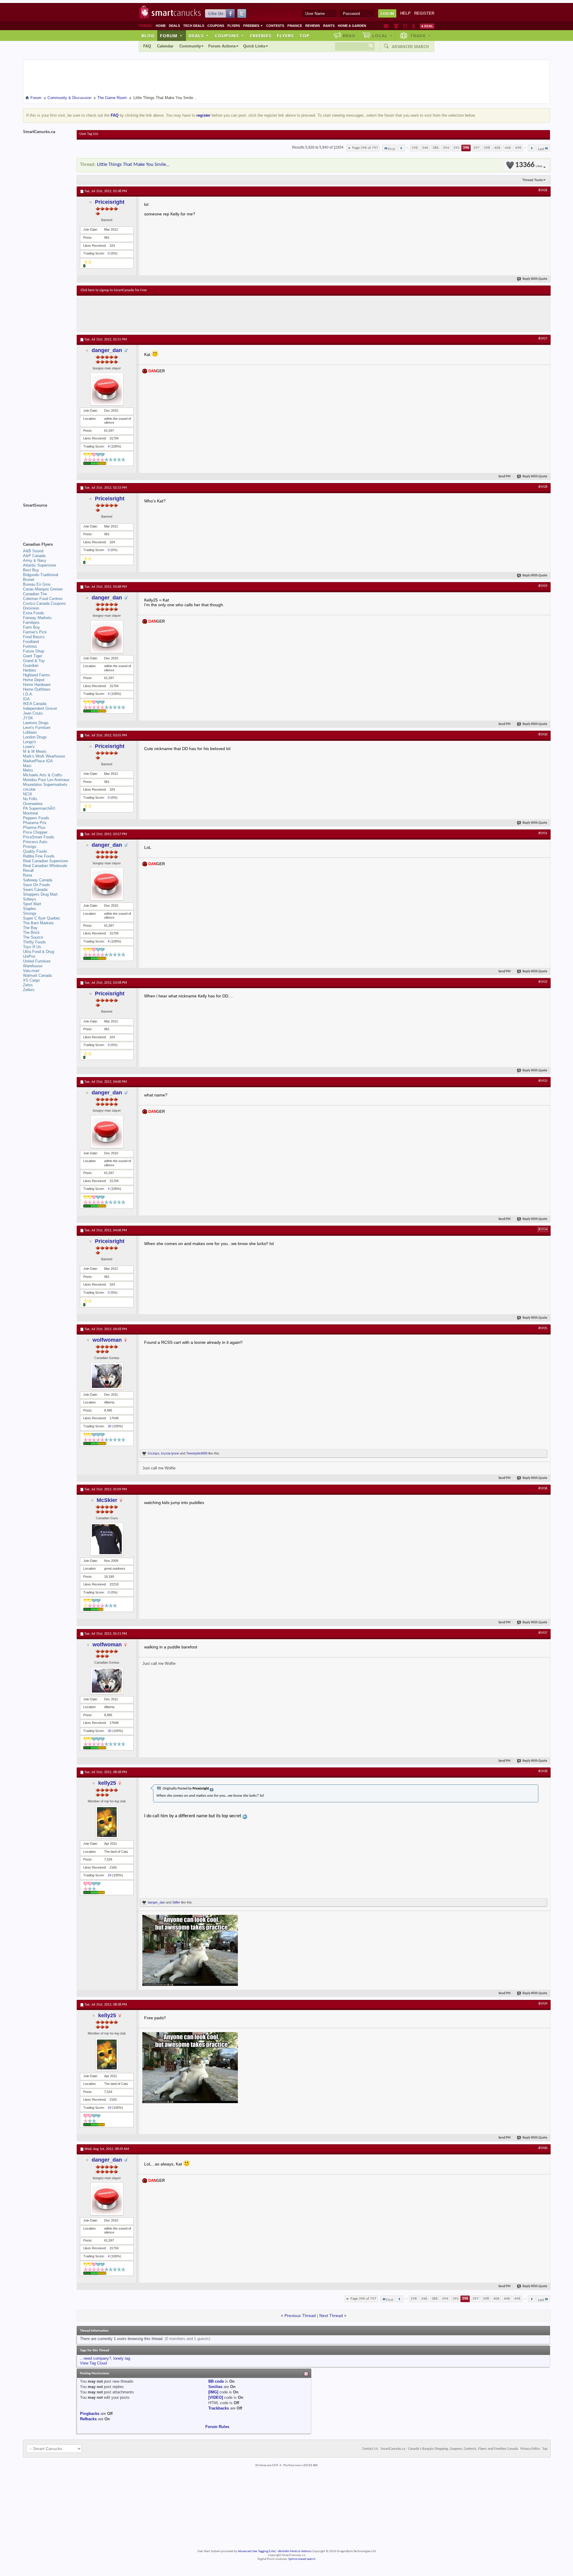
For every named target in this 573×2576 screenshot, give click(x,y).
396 (466, 148)
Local (382, 36)
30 (110, 1426)
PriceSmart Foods (39, 837)
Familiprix (31, 623)
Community (190, 46)
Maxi (27, 766)
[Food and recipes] (405, 26)
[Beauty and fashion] (396, 26)
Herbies (30, 670)
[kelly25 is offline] (107, 1822)
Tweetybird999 (197, 1453)
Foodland (31, 642)
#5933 (543, 1081)
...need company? (95, 2358)
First (391, 149)
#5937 (543, 1633)
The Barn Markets (38, 923)
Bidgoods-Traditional (41, 575)
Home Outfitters (37, 689)
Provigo (30, 847)
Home (161, 26)
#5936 (543, 1488)
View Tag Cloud (93, 2363)
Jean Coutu (33, 713)
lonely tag (122, 2358)
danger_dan (107, 350)
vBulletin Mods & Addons (294, 2551)
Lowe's (29, 747)
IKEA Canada (35, 704)
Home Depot (34, 680)
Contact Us (370, 2449)
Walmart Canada (37, 975)
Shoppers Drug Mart (40, 894)
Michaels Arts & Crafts (43, 775)
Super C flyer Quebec (42, 918)
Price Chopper (35, 832)
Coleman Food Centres (43, 599)
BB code (216, 2381)
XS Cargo (31, 980)
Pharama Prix (35, 823)
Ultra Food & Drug (38, 952)
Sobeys (30, 899)
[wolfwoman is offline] (107, 1376)
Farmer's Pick (35, 632)
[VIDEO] (216, 2397)
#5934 (543, 1230)
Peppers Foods (36, 818)
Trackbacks (219, 2408)
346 (425, 148)
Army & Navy (35, 560)
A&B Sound (33, 551)
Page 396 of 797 (365, 148)
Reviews (313, 26)
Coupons (216, 26)
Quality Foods (35, 851)
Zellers (29, 990)
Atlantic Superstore (40, 565)
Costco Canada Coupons (44, 603)
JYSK (28, 718)
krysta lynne (170, 1453)
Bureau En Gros (37, 584)
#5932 (543, 982)
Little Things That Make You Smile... (133, 165)
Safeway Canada (38, 880)
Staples (30, 909)
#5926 (543, 190)
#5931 (543, 833)
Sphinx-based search (302, 2559)
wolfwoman (107, 1340)
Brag (349, 36)
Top (304, 36)
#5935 (543, 1328)
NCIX (28, 794)
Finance (295, 26)
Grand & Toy (34, 661)
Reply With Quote (535, 279)
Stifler (176, 1902)
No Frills (30, 799)
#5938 (543, 1771)
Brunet (29, 580)
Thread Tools (533, 180)
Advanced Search (410, 47)
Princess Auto (35, 842)
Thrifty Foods (34, 942)
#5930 (543, 735)
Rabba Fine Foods (39, 856)
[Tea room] (386, 26)
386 (436, 148)
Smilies (215, 2387)
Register (424, 13)
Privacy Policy (530, 2449)
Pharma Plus (34, 827)
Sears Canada (35, 890)
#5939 (543, 2004)
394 (446, 148)
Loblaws (30, 732)
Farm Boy (31, 627)
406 (497, 148)
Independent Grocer (40, 708)
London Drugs (35, 737)
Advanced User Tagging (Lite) (257, 2551)
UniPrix (29, 956)
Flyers (234, 26)
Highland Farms (37, 675)
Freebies (253, 26)
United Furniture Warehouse (37, 964)
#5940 (543, 2148)
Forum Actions (222, 46)
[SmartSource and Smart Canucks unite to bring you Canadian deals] (47, 519)
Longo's (30, 742)
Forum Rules (217, 2427)
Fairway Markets (37, 618)
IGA (26, 699)
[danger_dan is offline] (107, 389)
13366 (529, 165)
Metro (28, 770)
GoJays (154, 1453)
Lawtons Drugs (36, 723)
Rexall (28, 870)
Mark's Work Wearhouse (44, 756)
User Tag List (89, 134)
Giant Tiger (33, 656)
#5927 (543, 339)
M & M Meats (35, 751)
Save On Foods (37, 885)
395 (456, 148)
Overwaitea (33, 804)
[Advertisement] (190, 314)
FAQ (147, 46)
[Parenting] (413, 26)
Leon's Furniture (37, 728)
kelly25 (107, 1783)
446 (508, 148)
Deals (174, 26)
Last (541, 149)
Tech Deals (194, 26)
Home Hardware (37, 685)
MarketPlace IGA (38, 761)
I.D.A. (28, 694)
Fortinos (30, 646)
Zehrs (28, 985)
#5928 (543, 487)
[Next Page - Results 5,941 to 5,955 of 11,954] (532, 148)
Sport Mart (32, 904)
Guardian (31, 665)
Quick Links (254, 46)
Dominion (31, 608)
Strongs (30, 913)
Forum (171, 36)
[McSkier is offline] (107, 1539)
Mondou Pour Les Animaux (46, 780)
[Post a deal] (427, 26)
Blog (148, 36)
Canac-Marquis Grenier (43, 589)
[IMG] (213, 2392)
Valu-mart (31, 971)
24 (110, 1875)
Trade (420, 36)
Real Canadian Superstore (46, 861)
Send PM (505, 477)
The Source (33, 937)
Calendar (165, 46)
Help (405, 13)
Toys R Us (32, 947)
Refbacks (88, 2419)
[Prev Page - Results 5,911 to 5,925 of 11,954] (401, 148)
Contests (275, 26)
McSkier (107, 1500)
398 (487, 148)
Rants (329, 26)
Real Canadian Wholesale (45, 866)
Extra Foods (34, 613)
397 (476, 148)
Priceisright (110, 202)
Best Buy (31, 570)
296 (415, 148)
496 (518, 148)
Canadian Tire (35, 594)
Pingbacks (90, 2414)
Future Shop (34, 651)
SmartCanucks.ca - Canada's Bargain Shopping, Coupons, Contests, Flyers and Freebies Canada (449, 2449)
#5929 (543, 586)
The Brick (31, 933)
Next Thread (331, 2316)
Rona (27, 875)
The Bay (30, 928)
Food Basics (34, 637)
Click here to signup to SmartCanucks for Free (114, 290)
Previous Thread (300, 2316)
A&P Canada (34, 556)
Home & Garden (352, 26)
